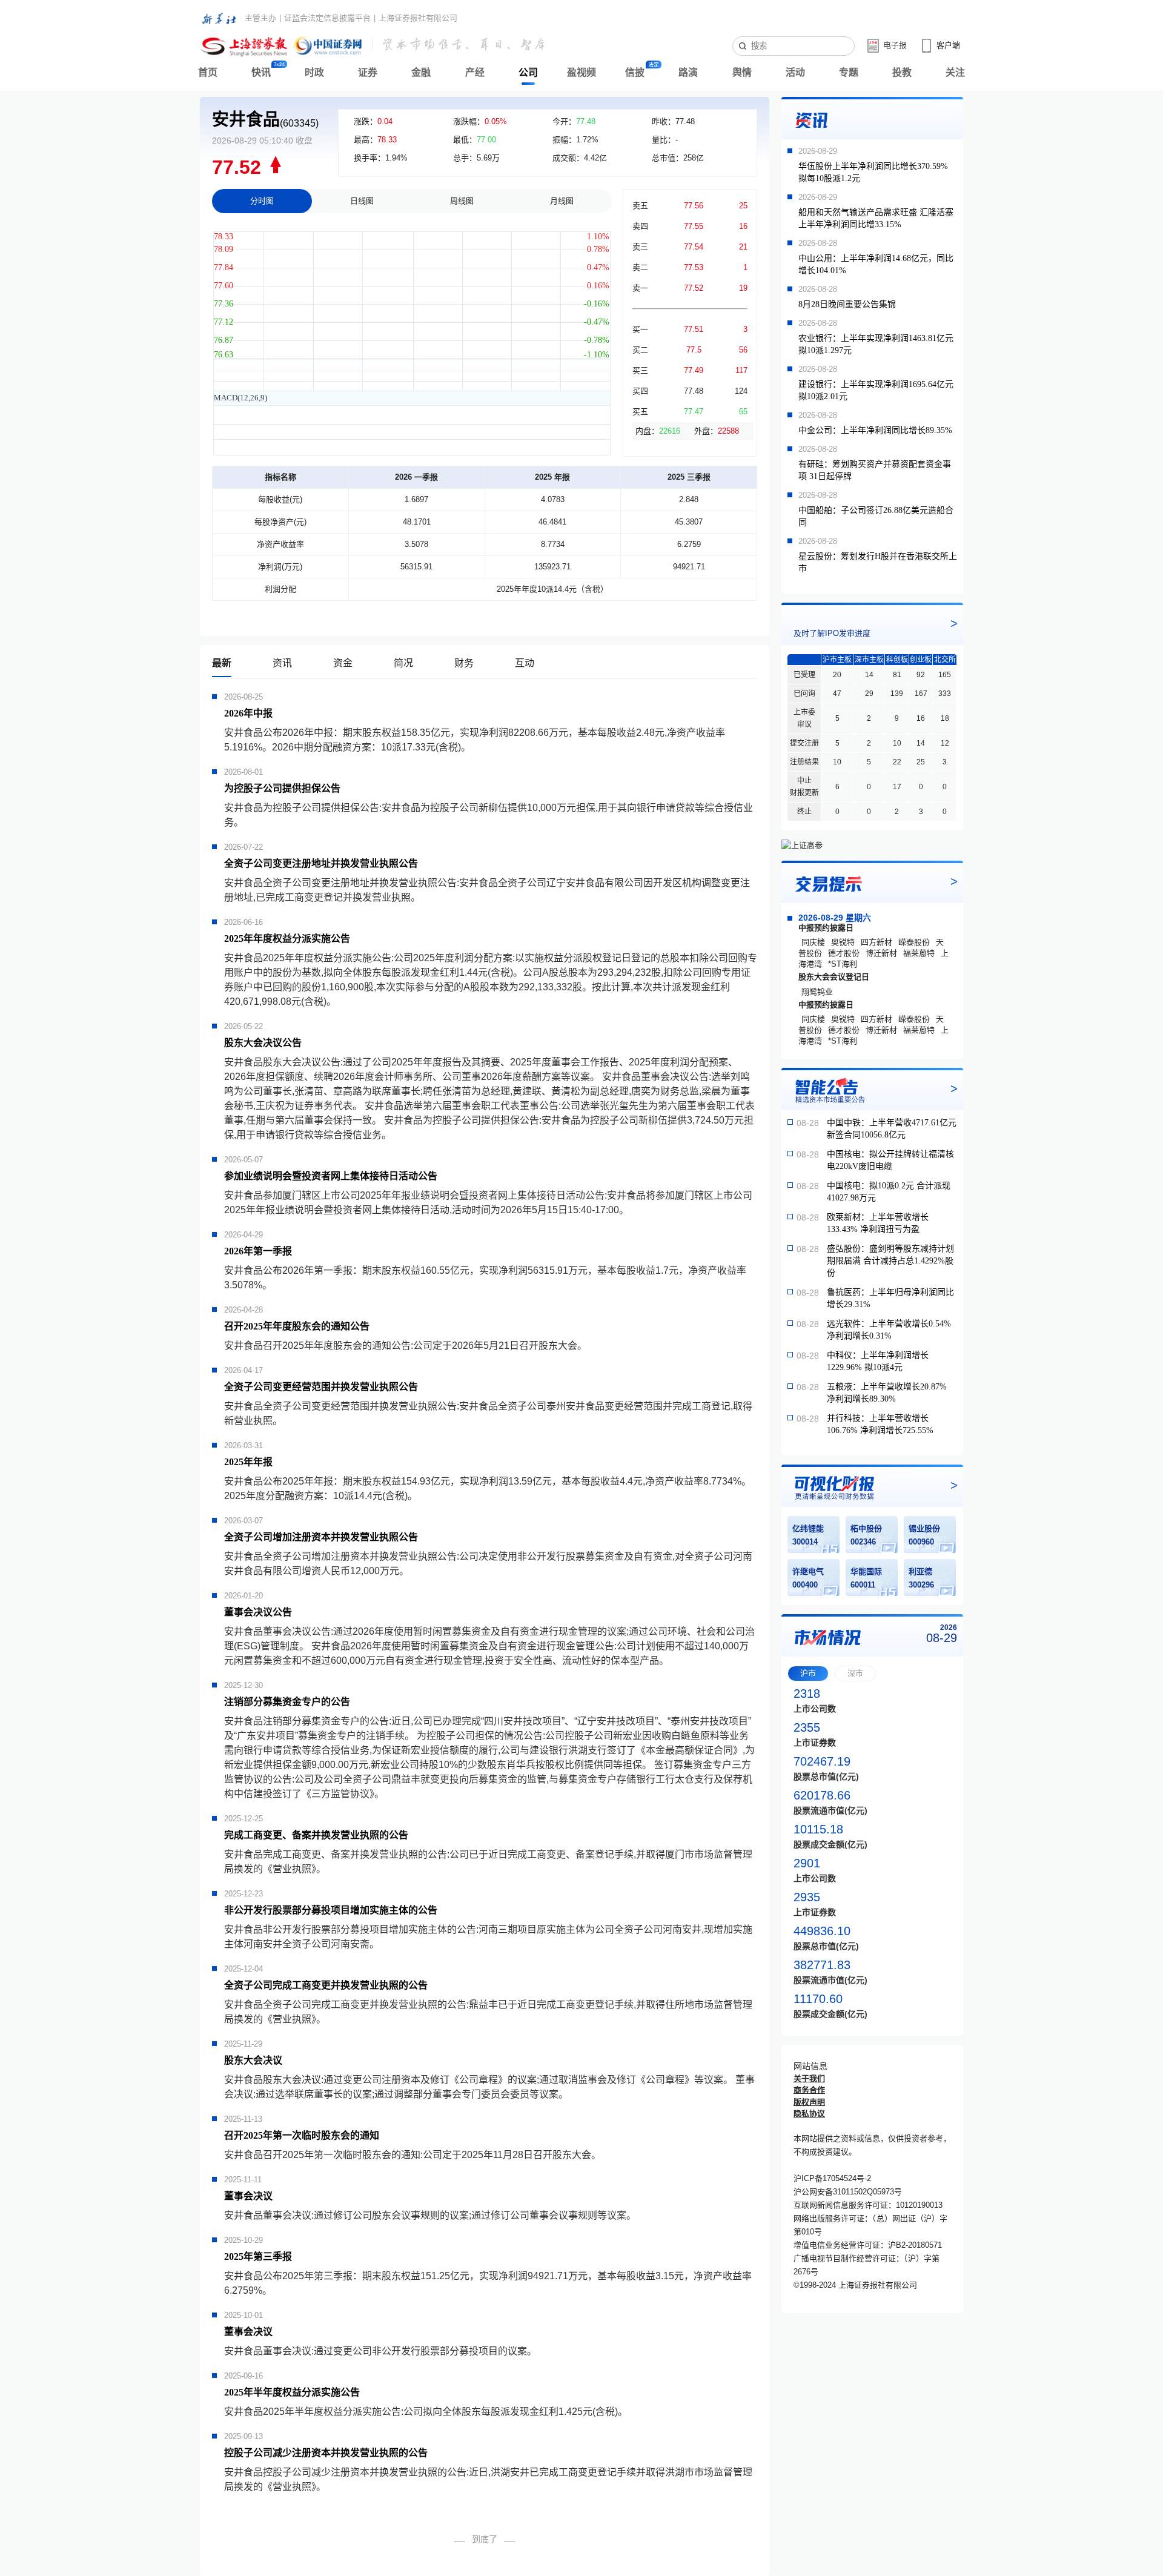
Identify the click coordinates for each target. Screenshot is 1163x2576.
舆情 (742, 72)
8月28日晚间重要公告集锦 (847, 304)
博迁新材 (881, 953)
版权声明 (809, 2102)
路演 (688, 72)
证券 (368, 72)
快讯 (261, 72)
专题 (849, 72)
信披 (635, 72)
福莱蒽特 (919, 953)
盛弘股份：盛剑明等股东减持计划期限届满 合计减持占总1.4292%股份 (890, 1261)
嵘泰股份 (914, 942)
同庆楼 (813, 942)
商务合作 (809, 2090)
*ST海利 (843, 964)
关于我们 (809, 2078)
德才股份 (844, 953)
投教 (902, 72)
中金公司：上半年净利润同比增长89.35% (875, 430)
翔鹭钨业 (817, 992)
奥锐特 (843, 942)
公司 (528, 72)
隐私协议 (809, 2114)
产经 (475, 72)
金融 (421, 72)
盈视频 (581, 72)
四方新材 (876, 942)
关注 (955, 72)
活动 (795, 72)
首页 (208, 72)
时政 (314, 72)
